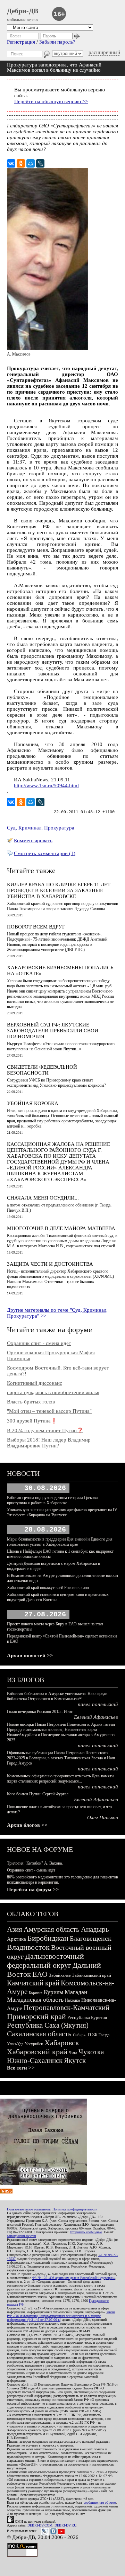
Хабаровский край (37, 2052)
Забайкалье (60, 1975)
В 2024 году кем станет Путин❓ (45, 1430)
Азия (15, 1929)
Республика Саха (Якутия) (48, 2025)
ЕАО (40, 1974)
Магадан (76, 1992)
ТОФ (92, 2035)
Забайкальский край (92, 1975)
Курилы (53, 1992)
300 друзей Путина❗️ (32, 1421)
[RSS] (6, 2192)
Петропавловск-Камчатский (66, 2008)
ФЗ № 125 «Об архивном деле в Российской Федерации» (73, 2278)
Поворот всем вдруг (36, 927)
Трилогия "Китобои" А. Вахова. (35, 1863)
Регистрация (21, 42)
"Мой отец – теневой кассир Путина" (49, 1411)
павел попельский (98, 1704)
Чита (73, 2053)
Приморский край (36, 2016)
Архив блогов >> (27, 1825)
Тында (104, 2035)
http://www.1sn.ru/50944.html (46, 786)
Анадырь (95, 1929)
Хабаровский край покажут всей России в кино (48, 1588)
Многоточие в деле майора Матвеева (61, 1228)
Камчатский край (33, 1983)
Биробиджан (48, 1938)
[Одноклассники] (21, 163)
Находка (72, 2000)
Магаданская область (35, 2000)
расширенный (104, 52)
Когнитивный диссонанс (35, 1383)
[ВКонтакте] (11, 163)
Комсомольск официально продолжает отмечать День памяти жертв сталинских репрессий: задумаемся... (60, 1779)
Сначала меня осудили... (43, 1198)
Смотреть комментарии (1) (45, 853)
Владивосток (28, 1947)
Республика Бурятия (87, 2017)
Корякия (36, 1993)
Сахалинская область (39, 2034)
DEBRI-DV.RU (65, 2525)
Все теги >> (21, 2068)
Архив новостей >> (30, 1655)
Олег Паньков (103, 1817)
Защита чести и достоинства (50, 1264)
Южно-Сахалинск (35, 2061)
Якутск (75, 2061)
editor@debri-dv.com (22, 2236)
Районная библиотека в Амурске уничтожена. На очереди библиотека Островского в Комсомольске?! (57, 1696)
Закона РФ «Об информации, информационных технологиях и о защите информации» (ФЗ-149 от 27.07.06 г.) (61, 2316)
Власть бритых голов (31, 1402)
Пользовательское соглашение (29, 2209)
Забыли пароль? (57, 42)
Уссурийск (34, 2044)
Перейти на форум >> (33, 1890)
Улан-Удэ (15, 2044)
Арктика (16, 1939)
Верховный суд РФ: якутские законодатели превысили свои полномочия (53, 1031)
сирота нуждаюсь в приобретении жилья (53, 1392)
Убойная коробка (33, 1103)
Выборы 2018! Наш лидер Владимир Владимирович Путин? (49, 1443)
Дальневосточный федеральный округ (45, 1961)
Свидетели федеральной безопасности (42, 1070)
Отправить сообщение (86, 2232)
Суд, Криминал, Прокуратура (41, 828)
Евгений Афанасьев (96, 1717)
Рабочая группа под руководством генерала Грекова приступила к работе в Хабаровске (52, 1500)
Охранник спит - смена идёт (39, 1343)
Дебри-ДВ (23, 11)
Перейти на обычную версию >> (51, 101)
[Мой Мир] (31, 163)
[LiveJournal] (40, 163)
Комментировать (33, 841)
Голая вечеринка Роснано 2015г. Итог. (40, 1712)
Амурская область (52, 1929)
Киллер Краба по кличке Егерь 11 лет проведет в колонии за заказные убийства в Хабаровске (59, 890)
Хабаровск (62, 2043)
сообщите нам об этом (100, 2502)
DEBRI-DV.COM (40, 2525)
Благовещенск (91, 1938)
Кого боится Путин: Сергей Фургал (38, 1794)
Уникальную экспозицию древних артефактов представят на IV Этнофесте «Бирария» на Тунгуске (62, 1512)
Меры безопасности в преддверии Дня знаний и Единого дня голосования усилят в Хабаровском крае (60, 1542)
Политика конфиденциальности (75, 2209)
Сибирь (79, 2035)
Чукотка (91, 2052)
